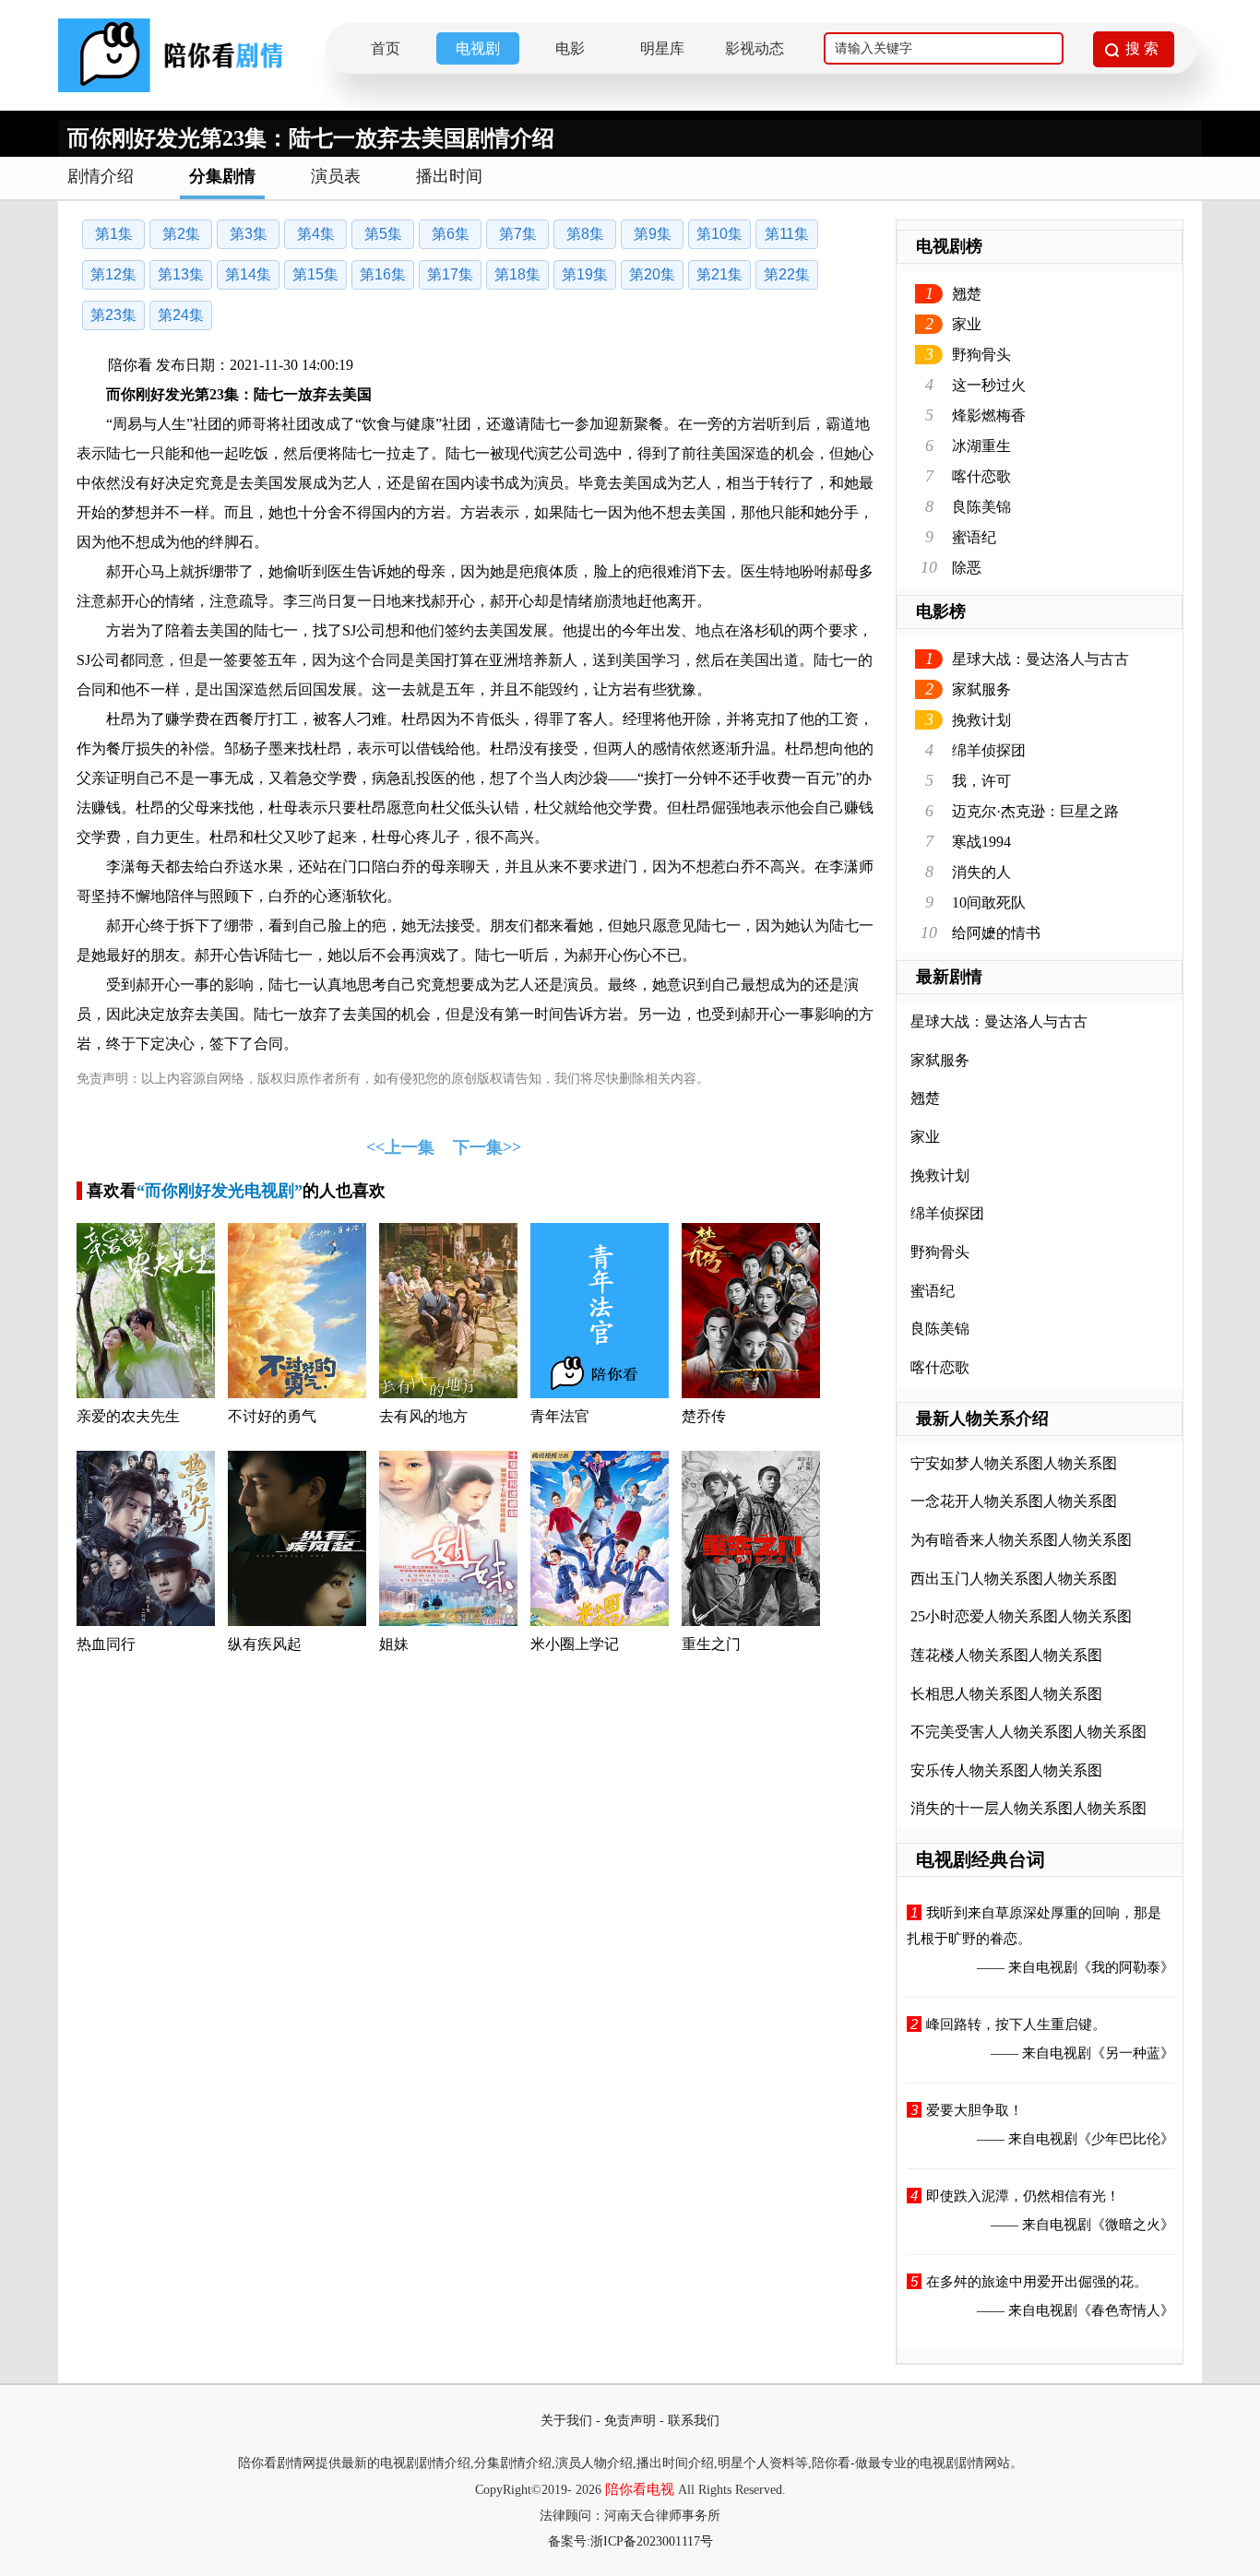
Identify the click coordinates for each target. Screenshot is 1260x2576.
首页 (386, 48)
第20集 (652, 274)
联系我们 (694, 2421)
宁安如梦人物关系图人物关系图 (1014, 1463)
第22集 (787, 274)
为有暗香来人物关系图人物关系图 (1021, 1540)
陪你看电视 (640, 2489)
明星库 (662, 48)
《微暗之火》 (1133, 2225)
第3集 (249, 234)
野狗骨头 (981, 355)
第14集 (248, 274)
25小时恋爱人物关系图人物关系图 (1021, 1616)
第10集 (719, 234)
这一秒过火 (989, 385)
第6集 (451, 234)
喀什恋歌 (981, 476)
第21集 (719, 274)
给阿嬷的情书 (996, 933)
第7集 (518, 234)
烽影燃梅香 (989, 415)
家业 (967, 324)
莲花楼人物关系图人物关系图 (1006, 1655)
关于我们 (566, 2421)
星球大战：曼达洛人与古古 (1040, 659)
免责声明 (630, 2421)
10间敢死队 (989, 902)
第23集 (113, 315)
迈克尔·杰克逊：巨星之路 (1035, 811)
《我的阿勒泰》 (1126, 1967)
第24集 (181, 315)
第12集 (113, 274)
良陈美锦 (981, 507)
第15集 (315, 274)
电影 (570, 48)
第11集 (787, 234)
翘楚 (967, 294)
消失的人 (981, 872)
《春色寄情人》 (1126, 2310)
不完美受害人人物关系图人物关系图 (1028, 1732)
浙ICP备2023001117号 (652, 2541)
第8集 (585, 234)
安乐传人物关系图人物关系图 (1006, 1770)
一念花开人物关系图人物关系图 (1014, 1501)
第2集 (181, 234)
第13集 (181, 274)
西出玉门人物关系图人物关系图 (1014, 1579)
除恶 (967, 568)
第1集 (114, 234)
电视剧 (478, 48)
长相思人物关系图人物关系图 (1006, 1694)
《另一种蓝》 (1133, 2053)
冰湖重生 (981, 446)
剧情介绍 (101, 176)
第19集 (585, 274)
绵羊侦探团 (989, 750)
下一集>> (487, 1147)
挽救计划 (981, 720)
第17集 (450, 274)
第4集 (316, 234)
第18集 (517, 274)
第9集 (653, 234)
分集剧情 (222, 176)
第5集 (383, 234)
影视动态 (755, 48)
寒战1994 (981, 842)
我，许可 (981, 781)
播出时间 (449, 176)
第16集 (383, 274)
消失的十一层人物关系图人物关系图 (1028, 1808)
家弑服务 (981, 689)
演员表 (336, 176)
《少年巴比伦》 (1126, 2139)
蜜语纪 (974, 537)
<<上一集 (400, 1147)
